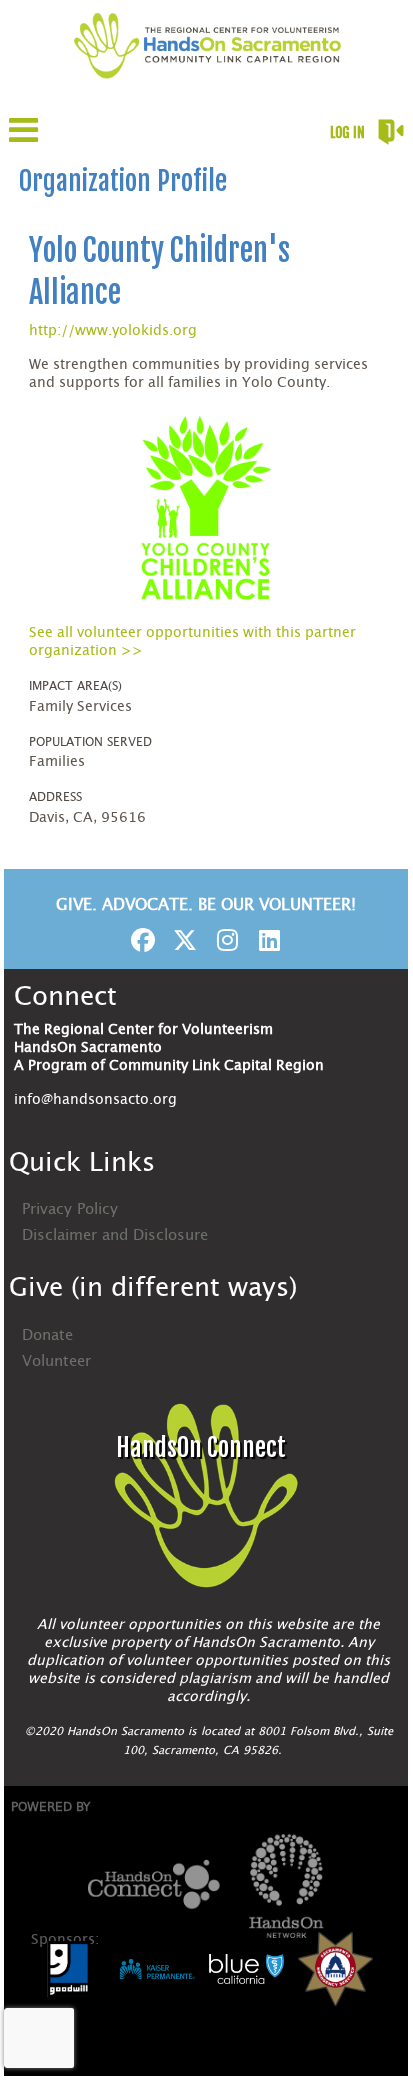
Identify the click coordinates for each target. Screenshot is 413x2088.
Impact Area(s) (75, 686)
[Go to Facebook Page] (140, 940)
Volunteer (56, 1361)
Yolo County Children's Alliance (159, 271)
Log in (347, 132)
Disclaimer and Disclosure (115, 1235)
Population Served (90, 742)
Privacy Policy (70, 1209)
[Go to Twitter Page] (182, 940)
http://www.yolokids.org (113, 331)
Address (55, 797)
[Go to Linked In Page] (266, 940)
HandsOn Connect (201, 1447)
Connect (65, 997)
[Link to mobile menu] (24, 139)
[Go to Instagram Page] (224, 940)
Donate (47, 1335)
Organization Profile (123, 181)
